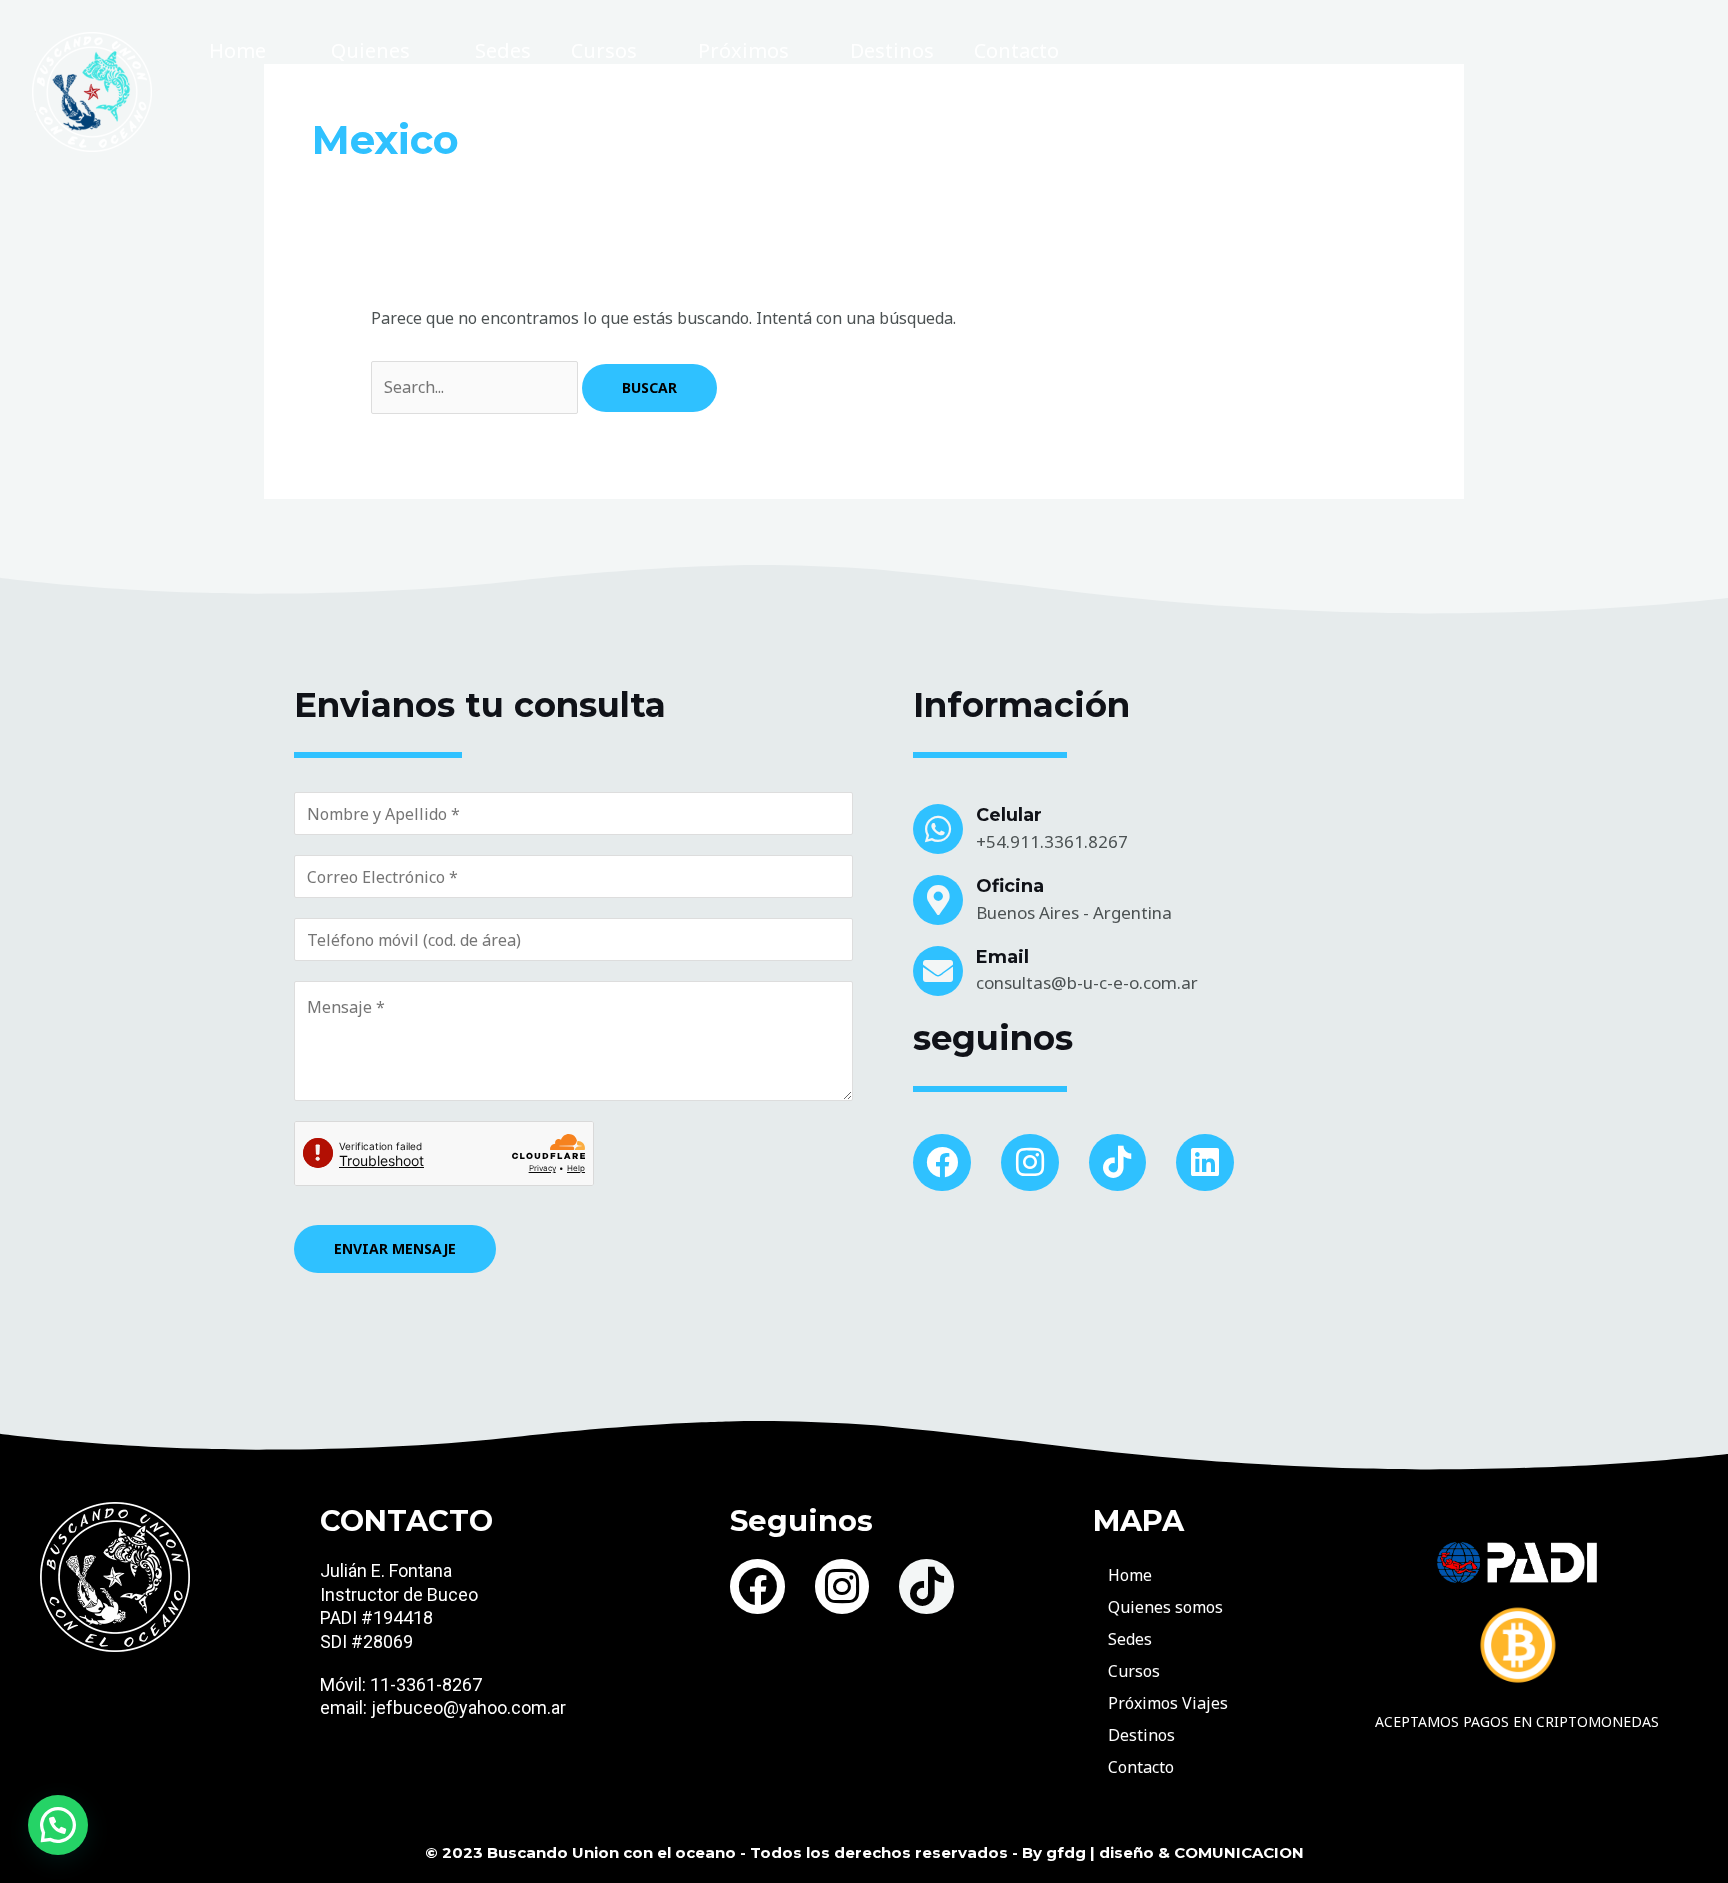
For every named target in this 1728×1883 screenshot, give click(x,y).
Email (1002, 957)
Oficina (1010, 886)
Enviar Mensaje (395, 1248)
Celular (1009, 815)
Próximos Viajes (743, 75)
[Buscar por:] (476, 387)
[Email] (938, 971)
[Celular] (938, 829)
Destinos (892, 50)
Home (237, 50)
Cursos (604, 50)
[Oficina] (938, 900)
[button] (58, 1825)
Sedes (503, 50)
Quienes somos (370, 75)
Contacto (1016, 50)
